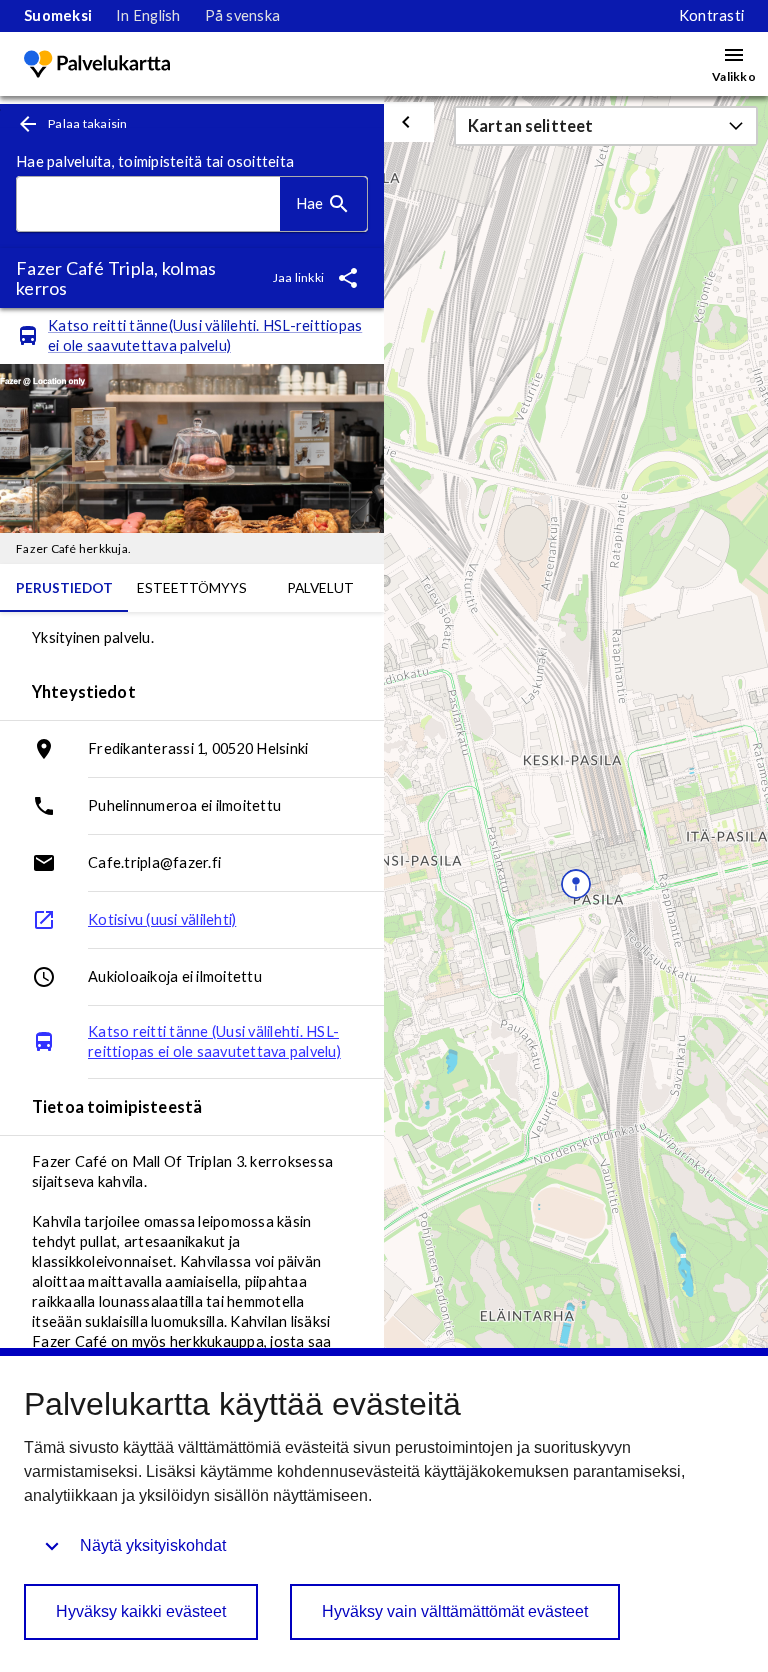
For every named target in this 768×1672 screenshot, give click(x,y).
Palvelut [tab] (320, 587)
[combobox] (148, 204)
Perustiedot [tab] (64, 587)
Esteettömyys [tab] (192, 587)
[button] (606, 126)
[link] (58, 16)
